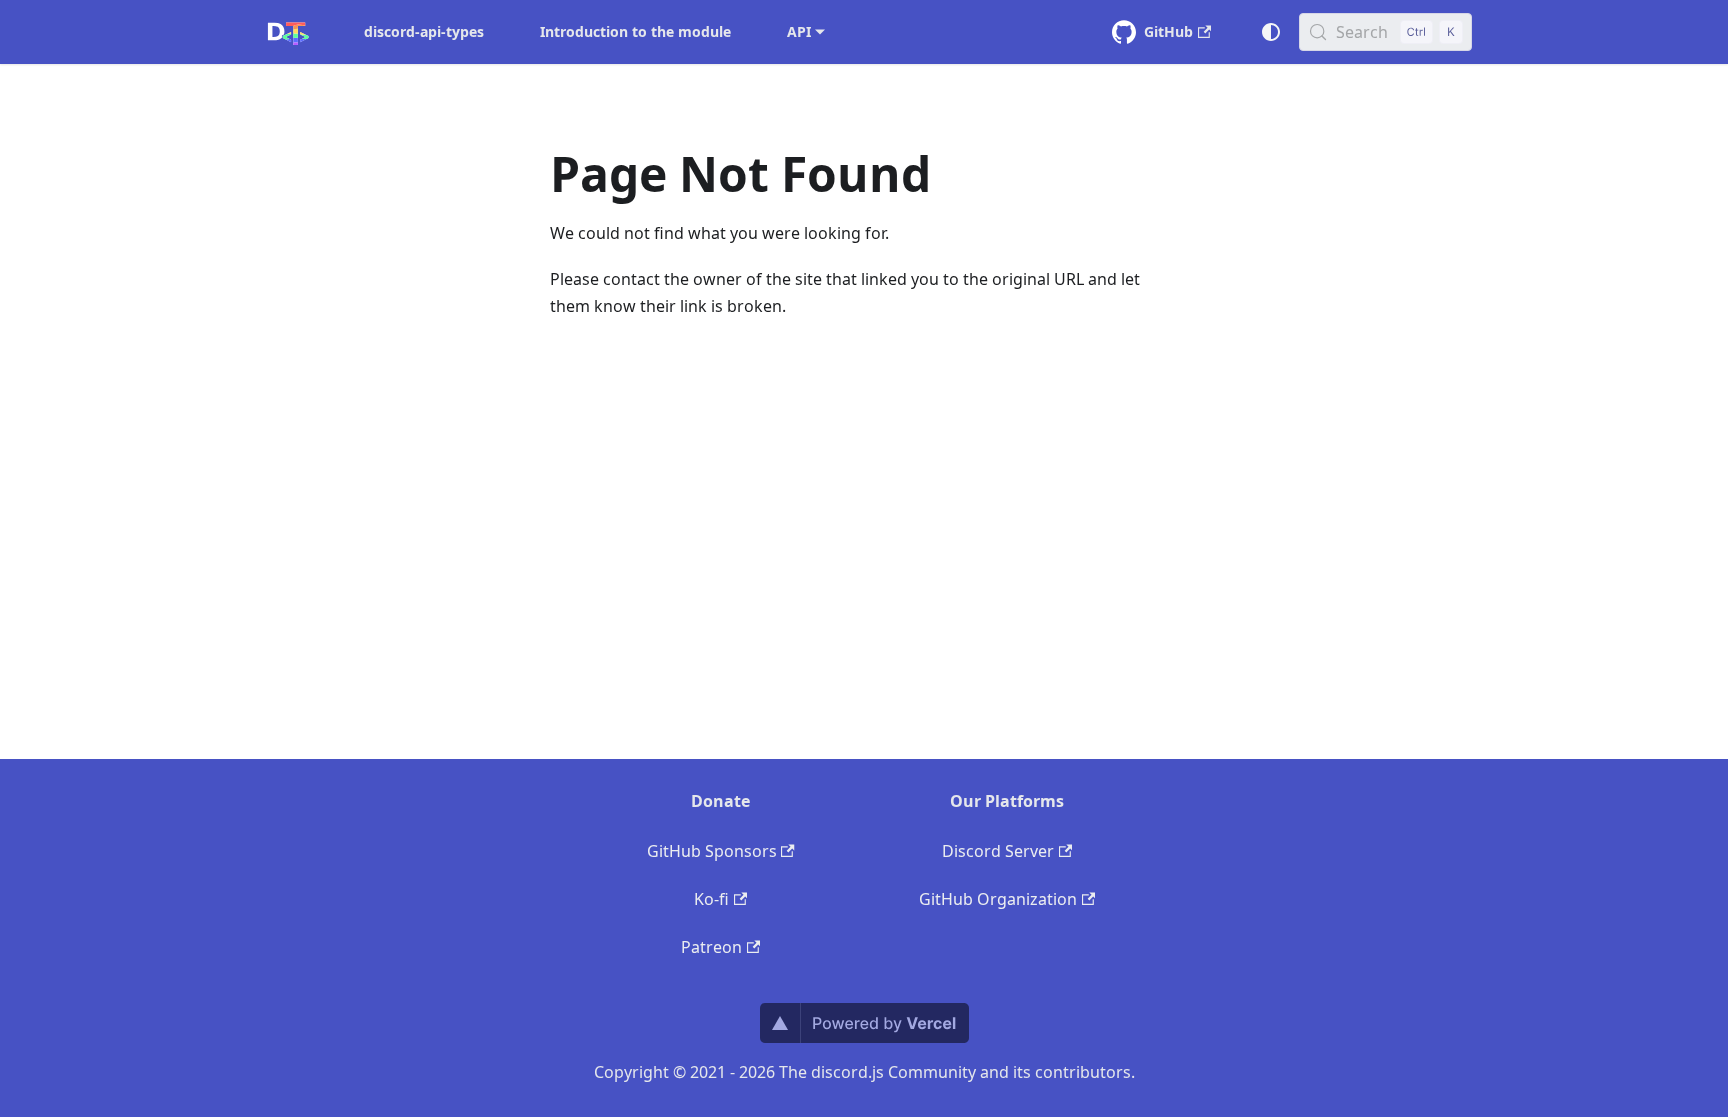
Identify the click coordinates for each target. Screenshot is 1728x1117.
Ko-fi (711, 899)
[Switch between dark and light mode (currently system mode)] (1271, 32)
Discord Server (998, 851)
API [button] (799, 31)
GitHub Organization (998, 899)
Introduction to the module (635, 31)
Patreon (711, 947)
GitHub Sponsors (712, 851)
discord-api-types (424, 31)
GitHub (1168, 31)
